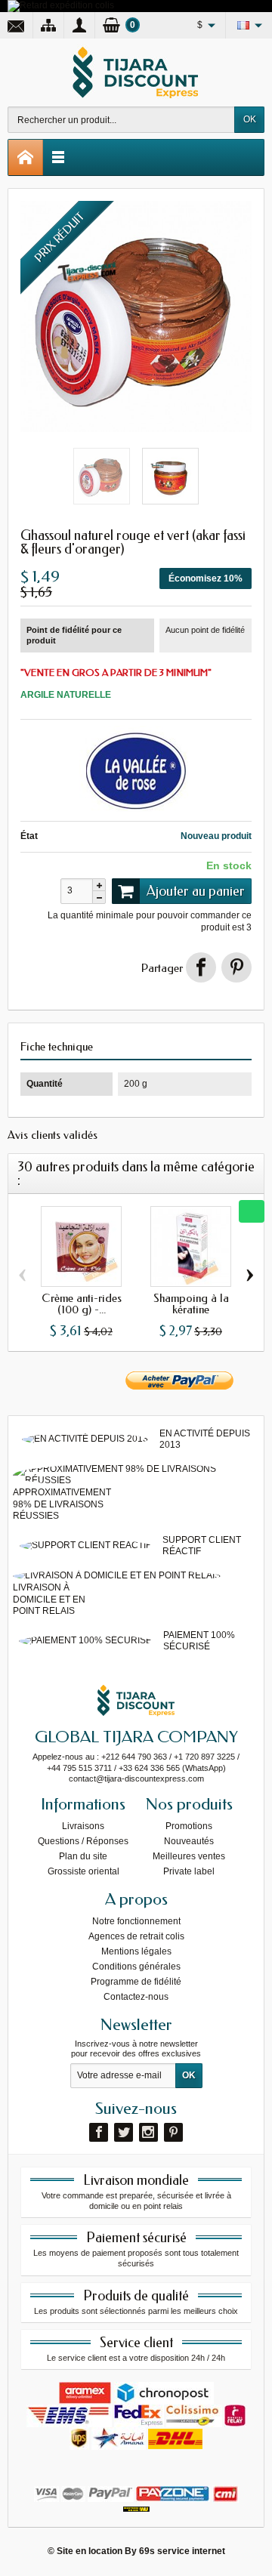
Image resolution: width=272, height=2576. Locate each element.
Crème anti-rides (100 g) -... (82, 1304)
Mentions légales (136, 1951)
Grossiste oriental (83, 1871)
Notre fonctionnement (136, 1921)
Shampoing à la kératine (191, 1304)
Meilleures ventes (189, 1856)
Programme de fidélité (136, 1982)
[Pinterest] (236, 967)
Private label (189, 1871)
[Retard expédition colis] (61, 5)
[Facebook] (99, 2132)
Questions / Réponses (83, 1841)
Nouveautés (189, 1841)
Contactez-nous (136, 1997)
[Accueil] (26, 157)
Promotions (189, 1826)
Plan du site (83, 1856)
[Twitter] (124, 2132)
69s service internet (182, 2551)
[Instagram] (148, 2132)
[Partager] (201, 967)
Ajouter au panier (196, 891)
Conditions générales (136, 1967)
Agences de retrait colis (136, 1936)
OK (250, 119)
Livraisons (83, 1826)
